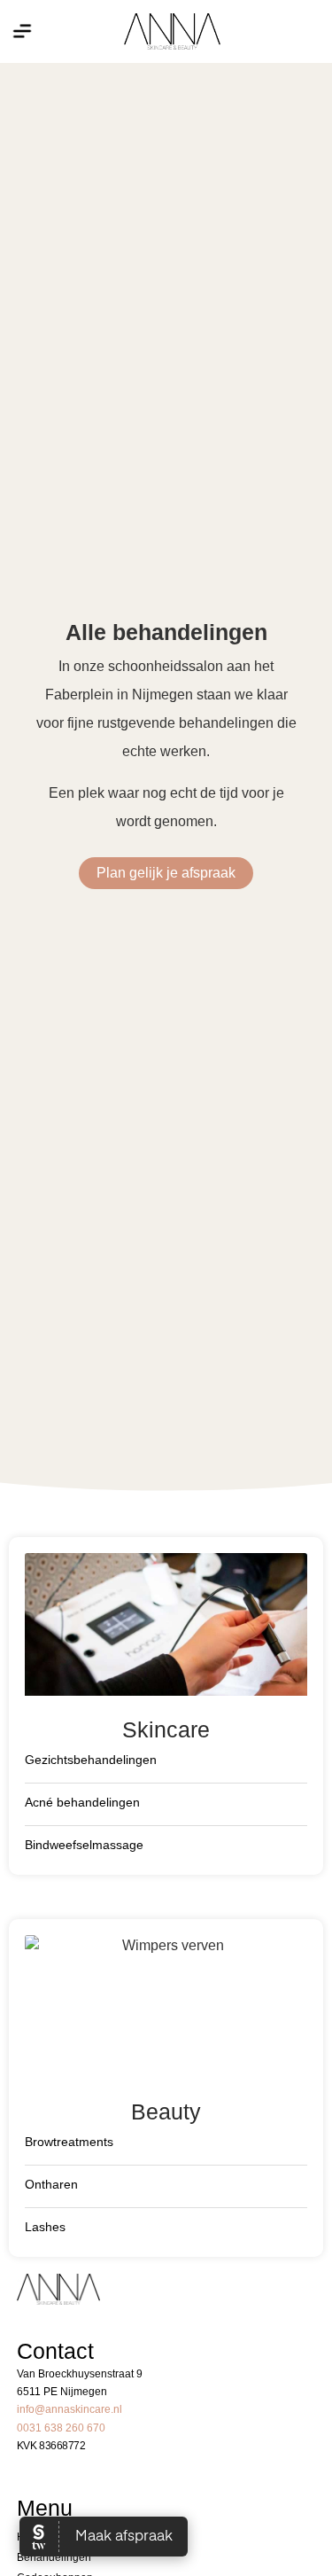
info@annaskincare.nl (69, 2409)
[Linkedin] (321, 31)
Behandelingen (54, 2557)
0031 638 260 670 (61, 2428)
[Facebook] (279, 31)
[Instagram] (300, 31)
